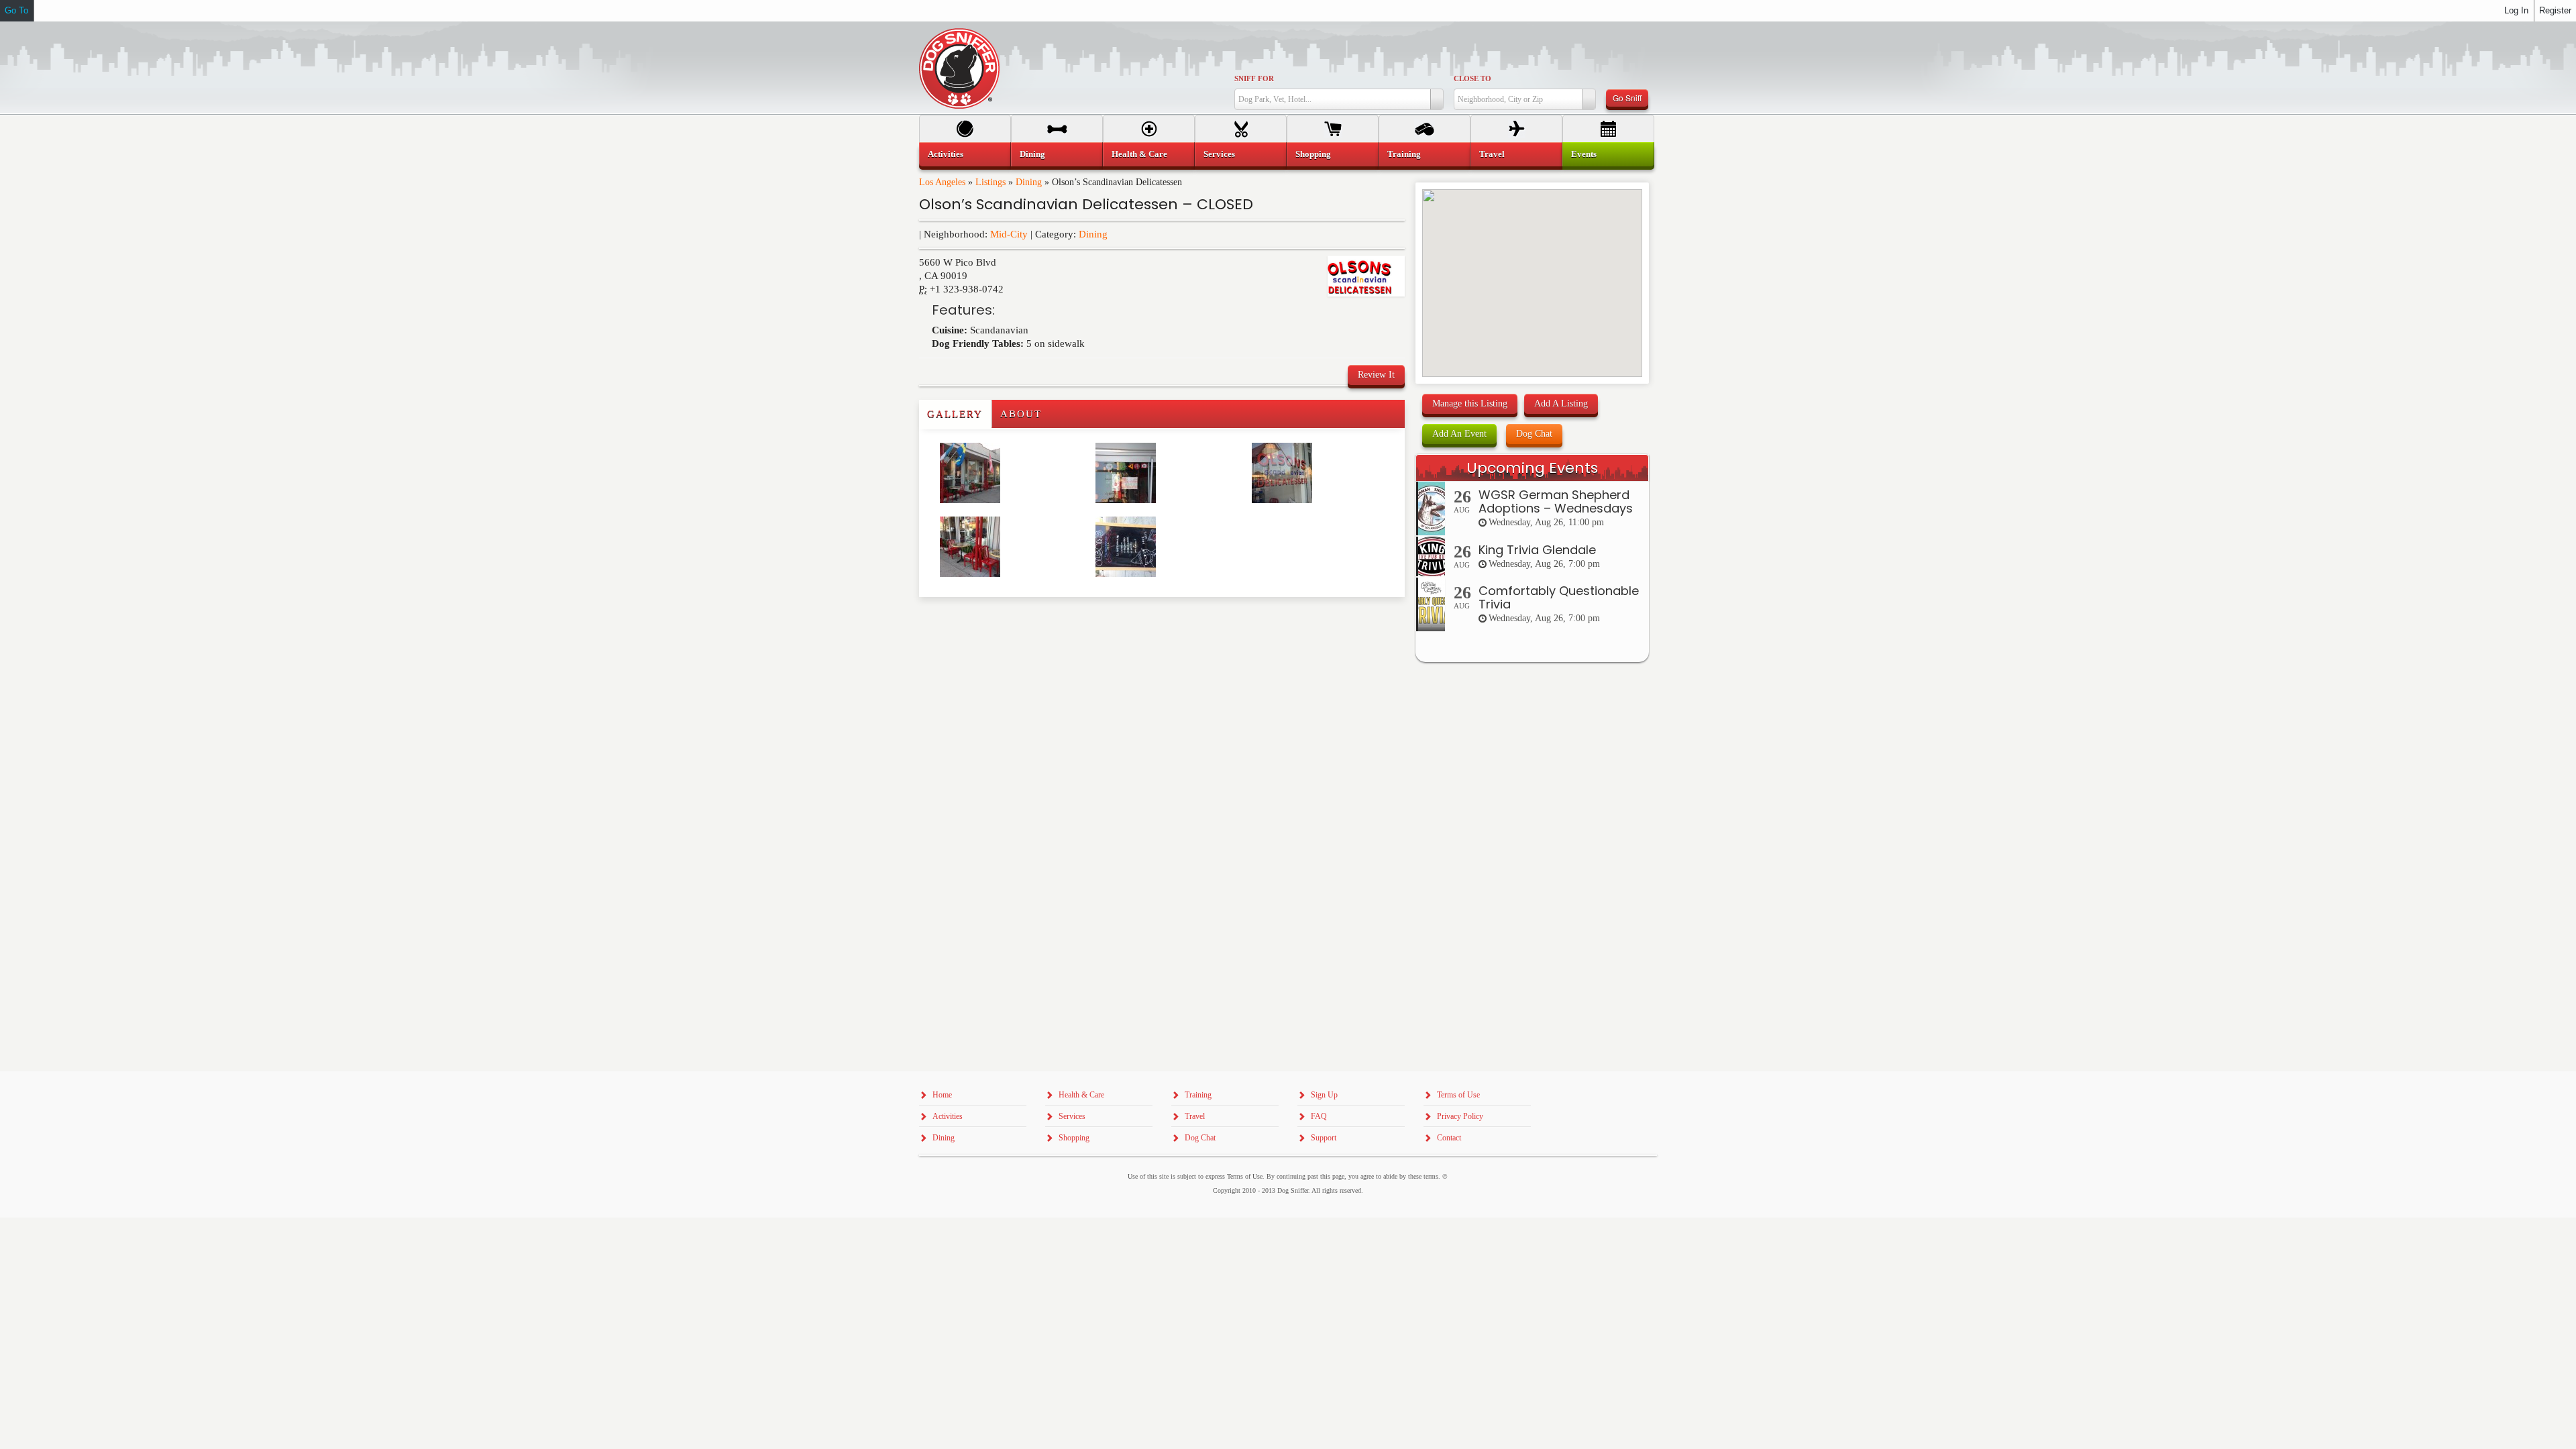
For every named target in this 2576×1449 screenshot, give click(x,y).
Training (1404, 154)
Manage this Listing (1470, 404)
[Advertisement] (998, 624)
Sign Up (1324, 1095)
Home (942, 1095)
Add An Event (1459, 434)
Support (1324, 1138)
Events (1584, 154)
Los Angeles (942, 182)
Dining (1029, 182)
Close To (1472, 78)
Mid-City (1009, 234)
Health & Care (1139, 154)
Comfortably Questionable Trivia (1559, 597)
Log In (2516, 10)
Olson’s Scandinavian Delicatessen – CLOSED (1086, 204)
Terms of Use (1458, 1095)
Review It (1376, 375)
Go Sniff (1627, 98)
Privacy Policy (1460, 1116)
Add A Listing (1561, 404)
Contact (1449, 1138)
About (1021, 414)
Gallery (955, 414)
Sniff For (1254, 78)
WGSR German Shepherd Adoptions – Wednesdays (1556, 501)
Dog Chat (1534, 434)
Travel (1492, 154)
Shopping (1313, 154)
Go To (16, 10)
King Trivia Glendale (1537, 550)
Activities (946, 154)
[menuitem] (965, 154)
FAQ (1319, 1116)
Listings (990, 182)
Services (1219, 154)
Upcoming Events (1532, 468)
